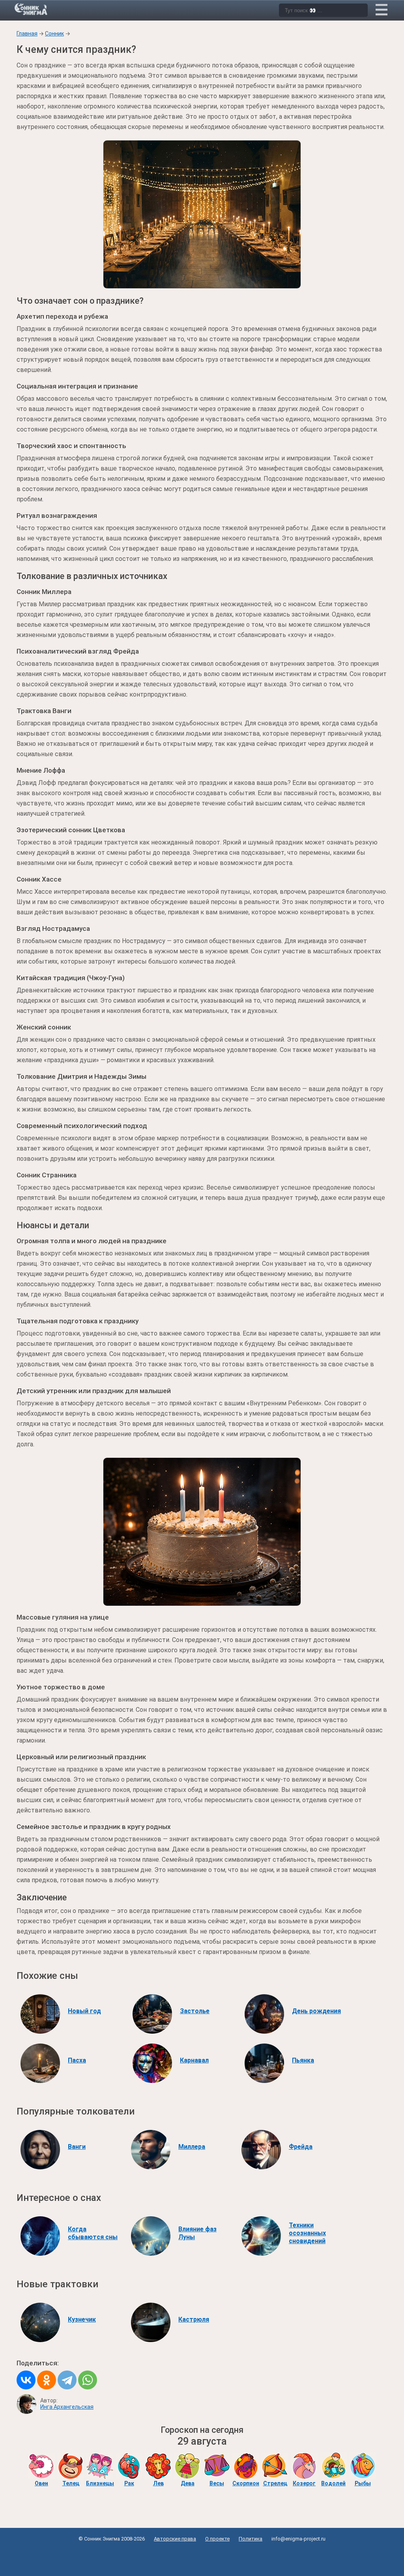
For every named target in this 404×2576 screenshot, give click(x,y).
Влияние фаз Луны (197, 2233)
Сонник (54, 34)
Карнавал (194, 2060)
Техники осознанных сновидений (307, 2233)
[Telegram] (67, 2380)
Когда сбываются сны (93, 2233)
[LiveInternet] (202, 2557)
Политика (251, 2539)
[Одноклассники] (47, 2380)
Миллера (192, 2147)
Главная (27, 34)
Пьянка (303, 2060)
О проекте (217, 2539)
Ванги (77, 2147)
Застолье (195, 2011)
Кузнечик (82, 2319)
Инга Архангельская (67, 2407)
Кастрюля (194, 2319)
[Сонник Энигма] (32, 9)
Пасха (77, 2060)
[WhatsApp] (88, 2380)
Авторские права (175, 2539)
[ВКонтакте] (26, 2380)
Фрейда (301, 2147)
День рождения (316, 2011)
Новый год (84, 2011)
